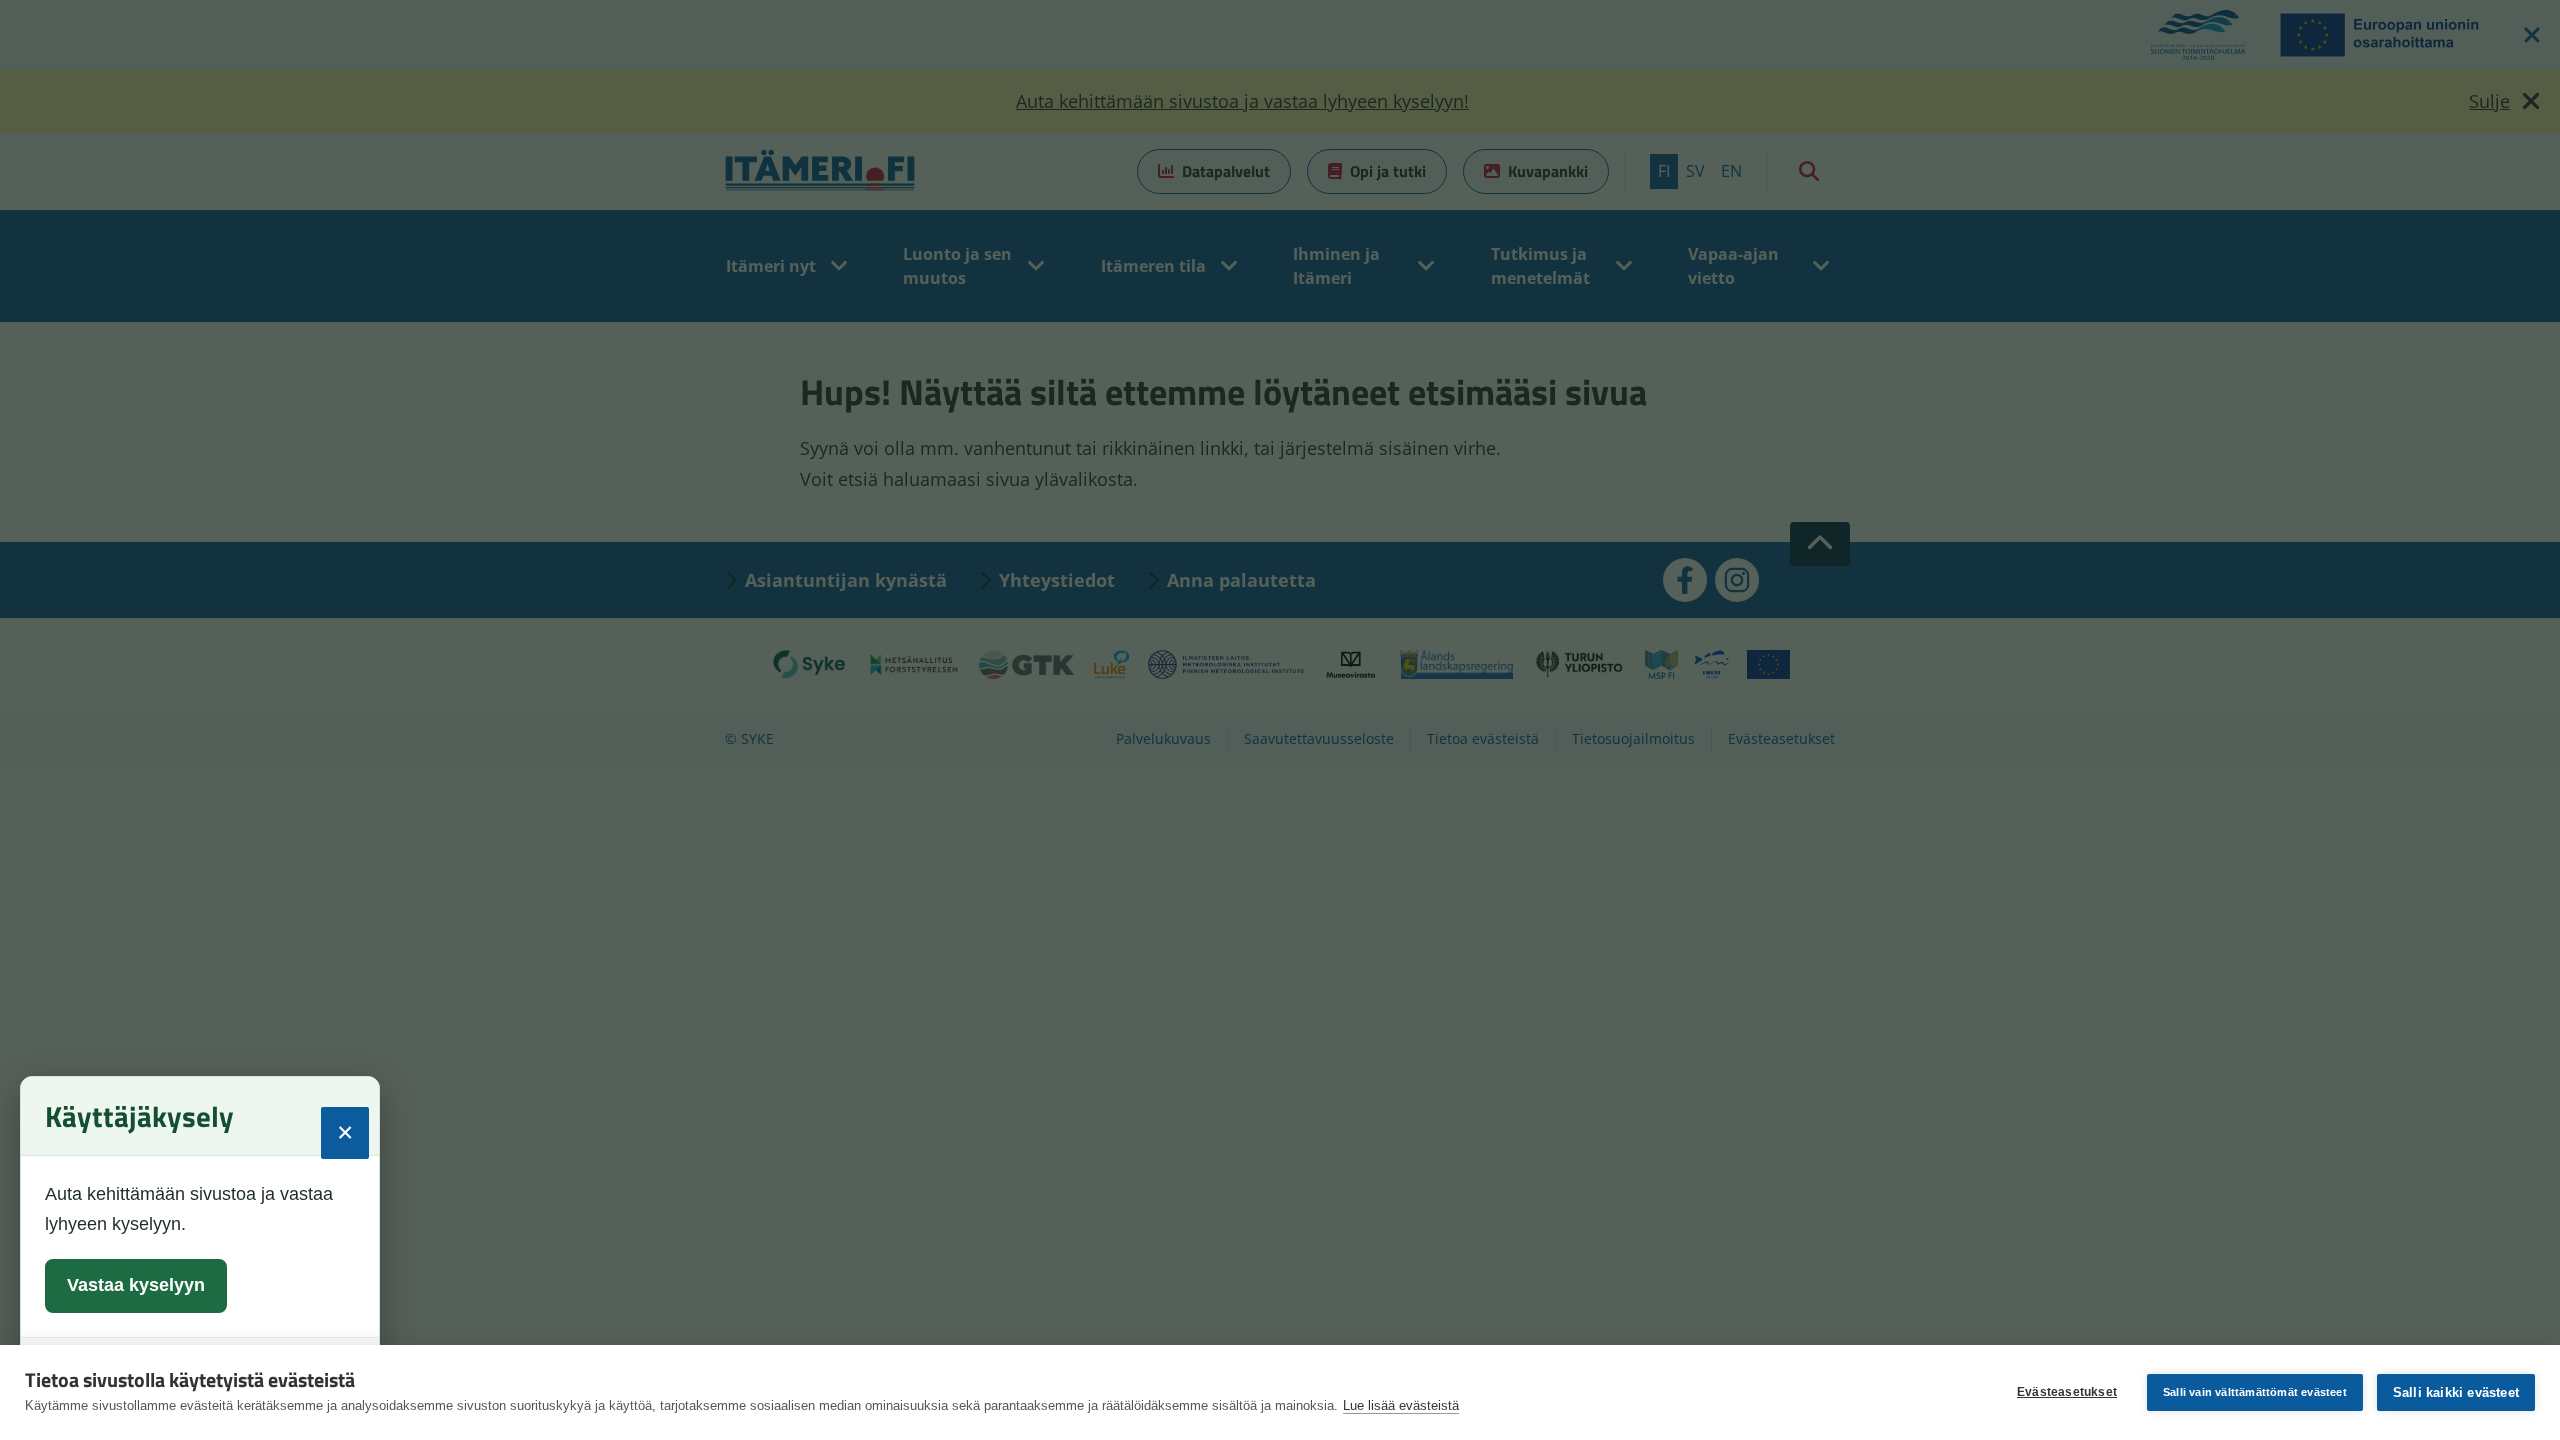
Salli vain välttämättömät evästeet (2255, 1392)
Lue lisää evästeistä (1401, 1405)
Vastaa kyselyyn (136, 1285)
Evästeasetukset (2067, 1392)
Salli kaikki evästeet (2456, 1392)
